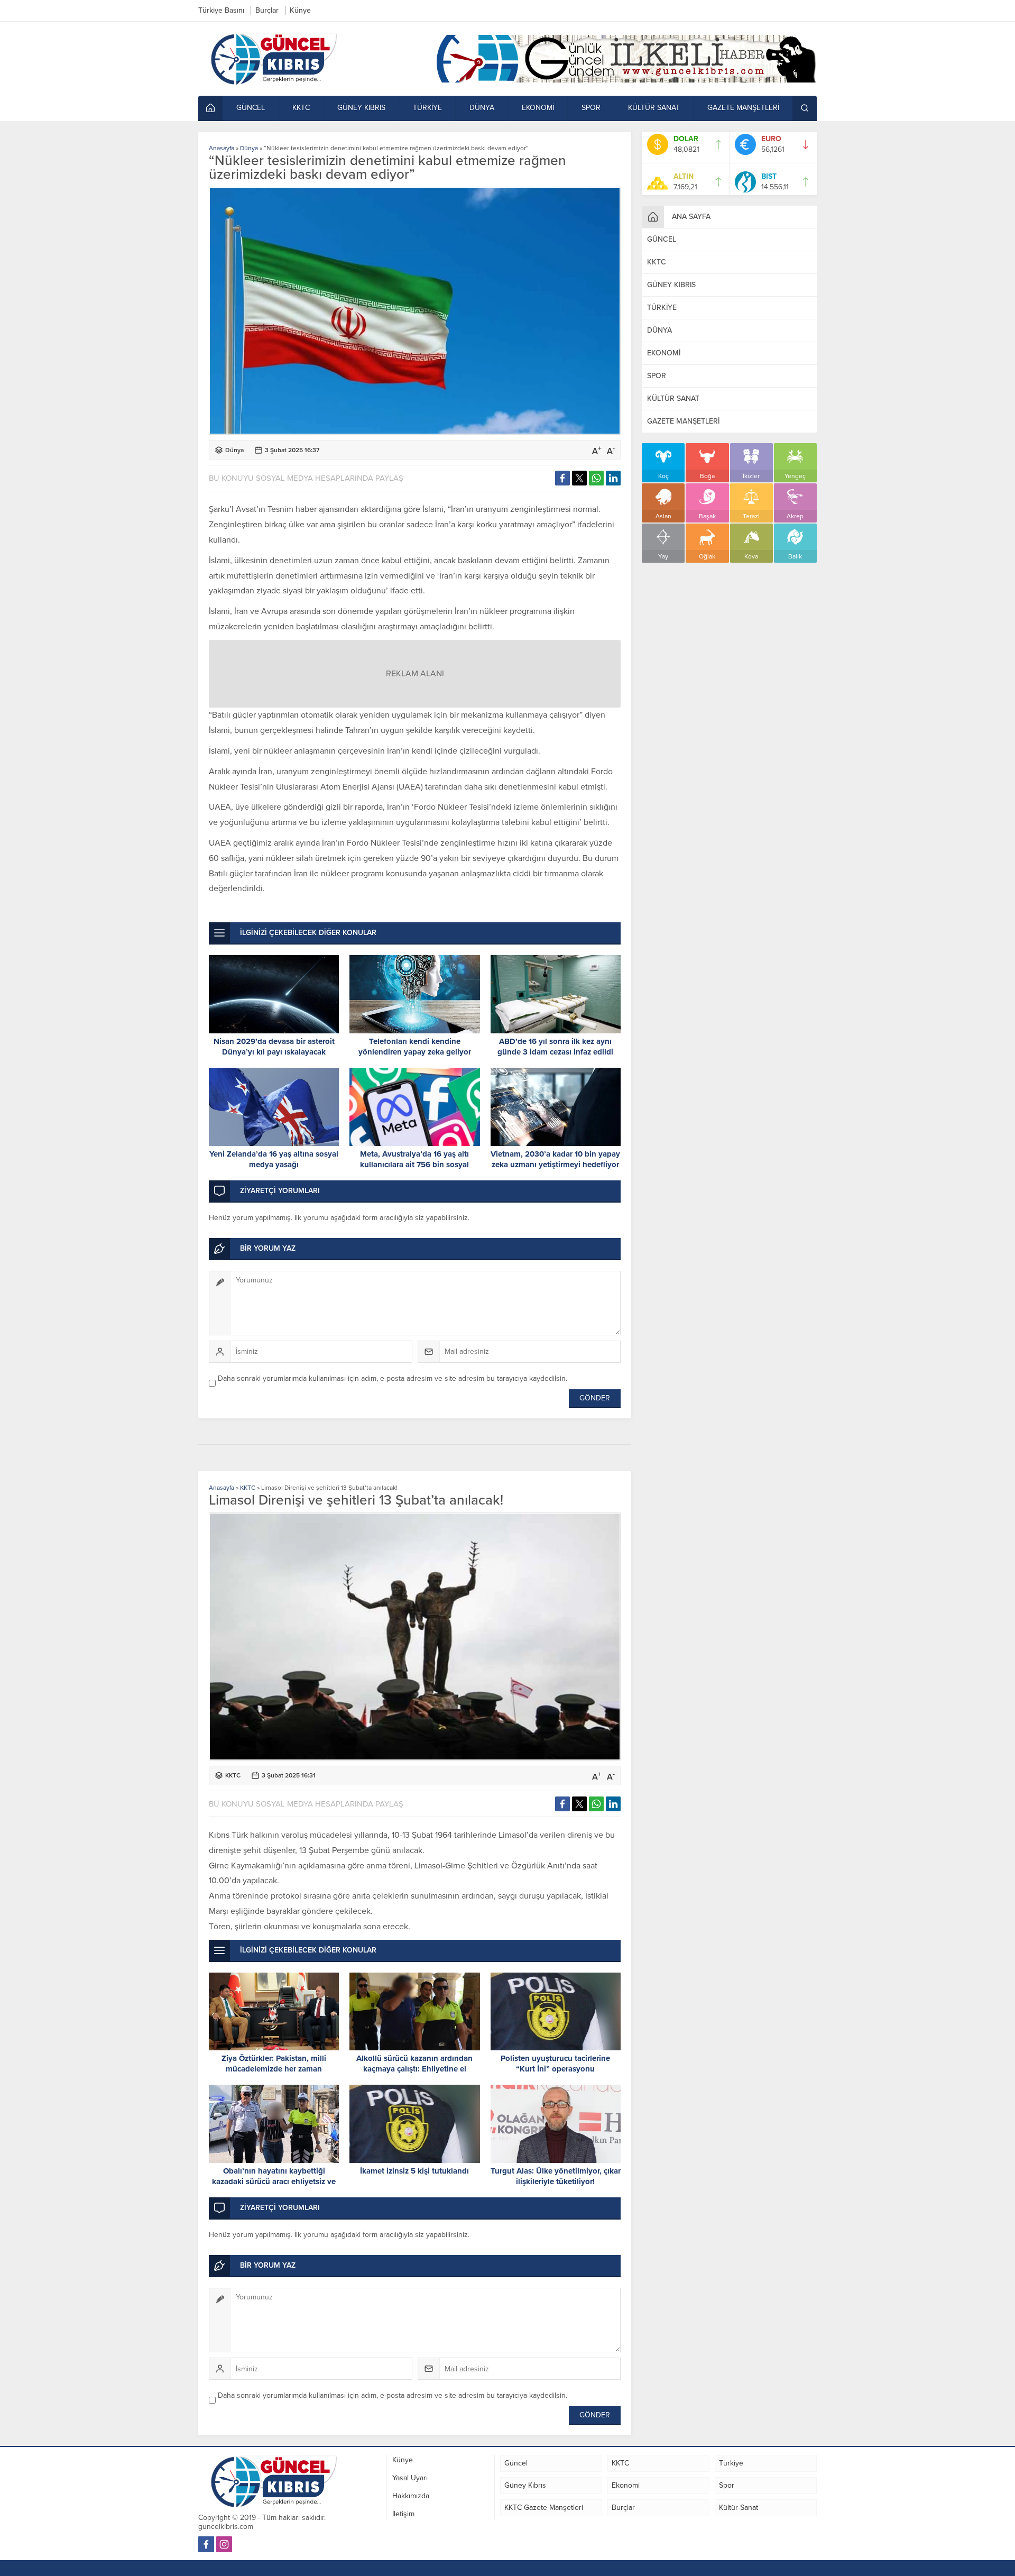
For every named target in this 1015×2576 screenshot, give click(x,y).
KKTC (248, 1488)
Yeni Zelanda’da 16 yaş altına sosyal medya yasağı (274, 1159)
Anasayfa (222, 148)
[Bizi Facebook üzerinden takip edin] (206, 2544)
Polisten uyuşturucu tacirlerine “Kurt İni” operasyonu (555, 2064)
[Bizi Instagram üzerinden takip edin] (224, 2544)
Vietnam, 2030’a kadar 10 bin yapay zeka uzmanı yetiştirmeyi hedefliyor (555, 1159)
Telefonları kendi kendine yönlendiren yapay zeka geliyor (415, 1047)
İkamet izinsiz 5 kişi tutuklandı (414, 2171)
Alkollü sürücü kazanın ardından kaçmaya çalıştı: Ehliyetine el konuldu (414, 2069)
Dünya (249, 148)
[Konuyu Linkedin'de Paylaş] (613, 478)
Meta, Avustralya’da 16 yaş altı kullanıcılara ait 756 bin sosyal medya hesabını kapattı (414, 1165)
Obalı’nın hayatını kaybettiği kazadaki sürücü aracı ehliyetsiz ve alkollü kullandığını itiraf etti (274, 2181)
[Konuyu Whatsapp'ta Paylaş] (596, 478)
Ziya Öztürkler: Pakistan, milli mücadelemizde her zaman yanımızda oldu (274, 2069)
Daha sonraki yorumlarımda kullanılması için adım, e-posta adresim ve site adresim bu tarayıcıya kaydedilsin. (393, 1378)
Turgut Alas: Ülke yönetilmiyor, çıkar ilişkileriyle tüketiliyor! (556, 2176)
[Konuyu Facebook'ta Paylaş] (562, 478)
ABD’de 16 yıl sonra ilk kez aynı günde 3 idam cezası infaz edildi (555, 1047)
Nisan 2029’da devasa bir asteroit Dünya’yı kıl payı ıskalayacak (274, 1047)
